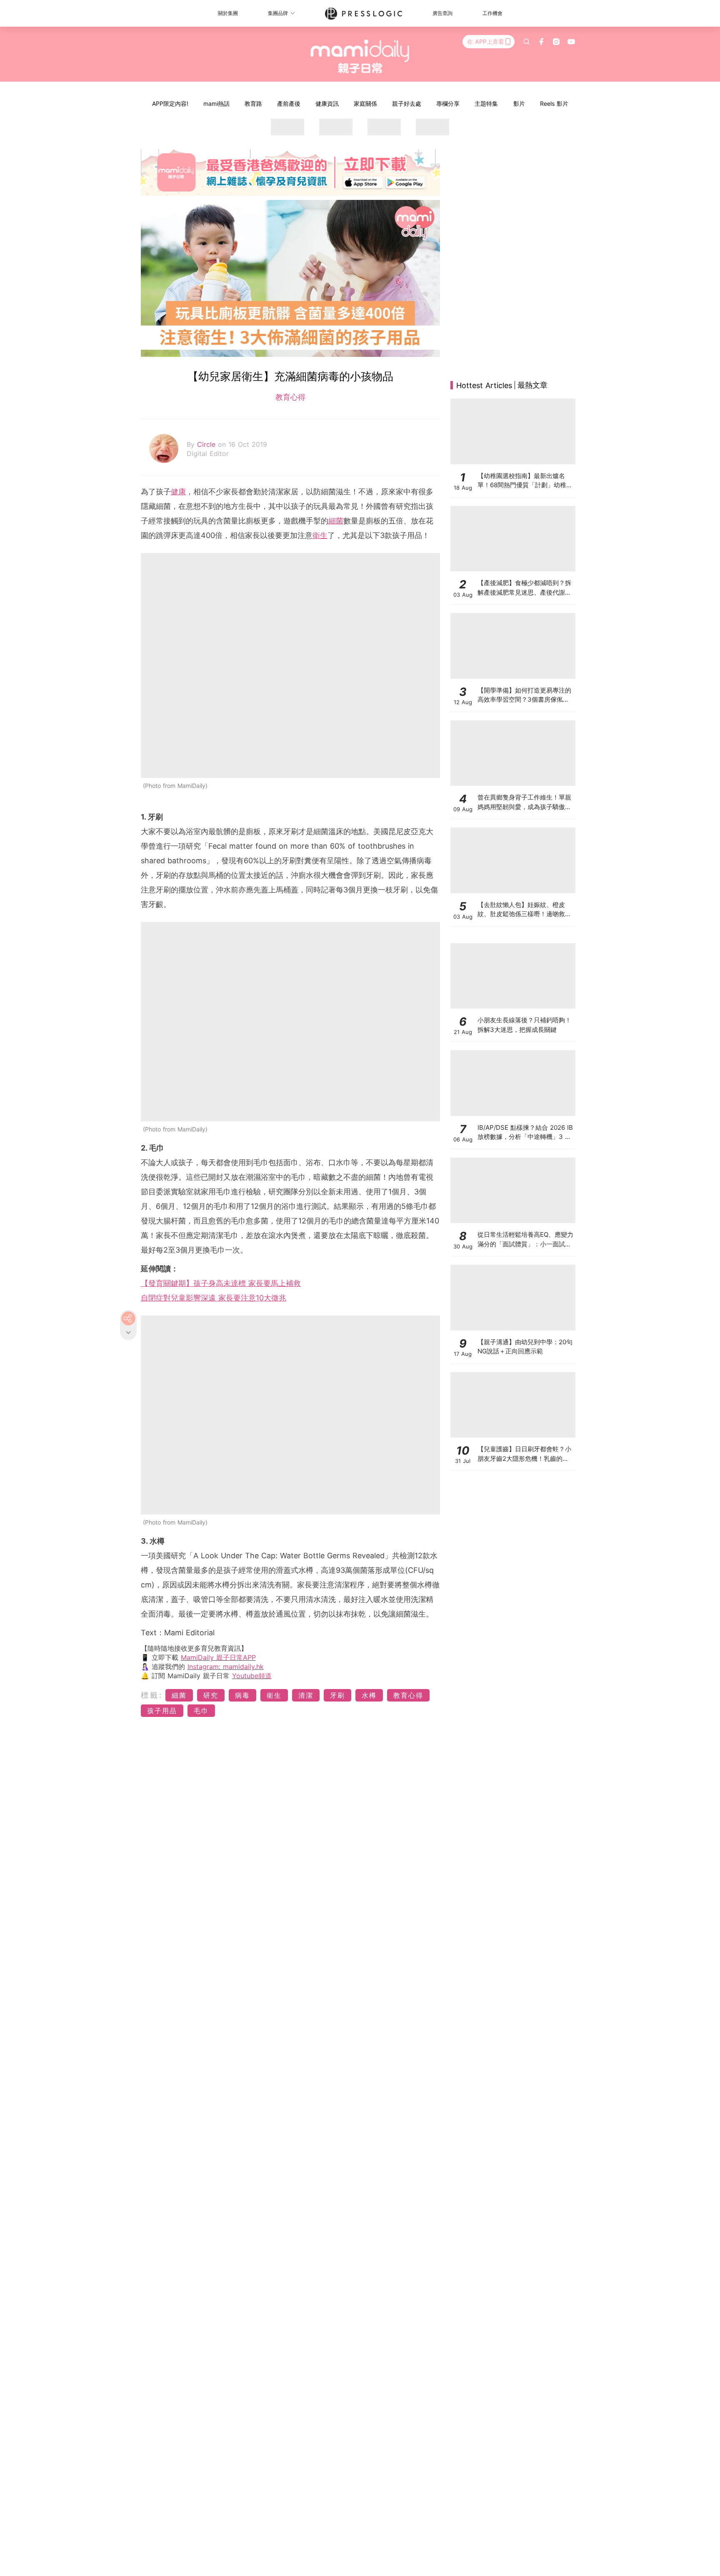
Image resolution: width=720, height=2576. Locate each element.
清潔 (306, 1695)
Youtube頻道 (252, 1676)
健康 (178, 492)
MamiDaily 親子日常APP (218, 1657)
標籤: (152, 1695)
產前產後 (289, 103)
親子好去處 (407, 103)
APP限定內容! (170, 103)
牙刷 (337, 1695)
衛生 (320, 535)
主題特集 (486, 103)
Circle (207, 444)
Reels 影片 (554, 103)
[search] (527, 42)
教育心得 (290, 397)
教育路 (253, 103)
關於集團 (228, 13)
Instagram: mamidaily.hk (226, 1667)
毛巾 (201, 1711)
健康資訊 (327, 103)
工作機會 (492, 13)
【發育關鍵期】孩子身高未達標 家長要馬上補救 (221, 1283)
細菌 (336, 521)
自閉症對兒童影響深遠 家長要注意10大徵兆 (214, 1298)
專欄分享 (448, 103)
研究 (211, 1695)
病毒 (242, 1695)
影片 (519, 103)
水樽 (369, 1695)
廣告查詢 (442, 13)
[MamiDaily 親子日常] (360, 56)
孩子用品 (162, 1711)
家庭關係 (365, 103)
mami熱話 (216, 103)
